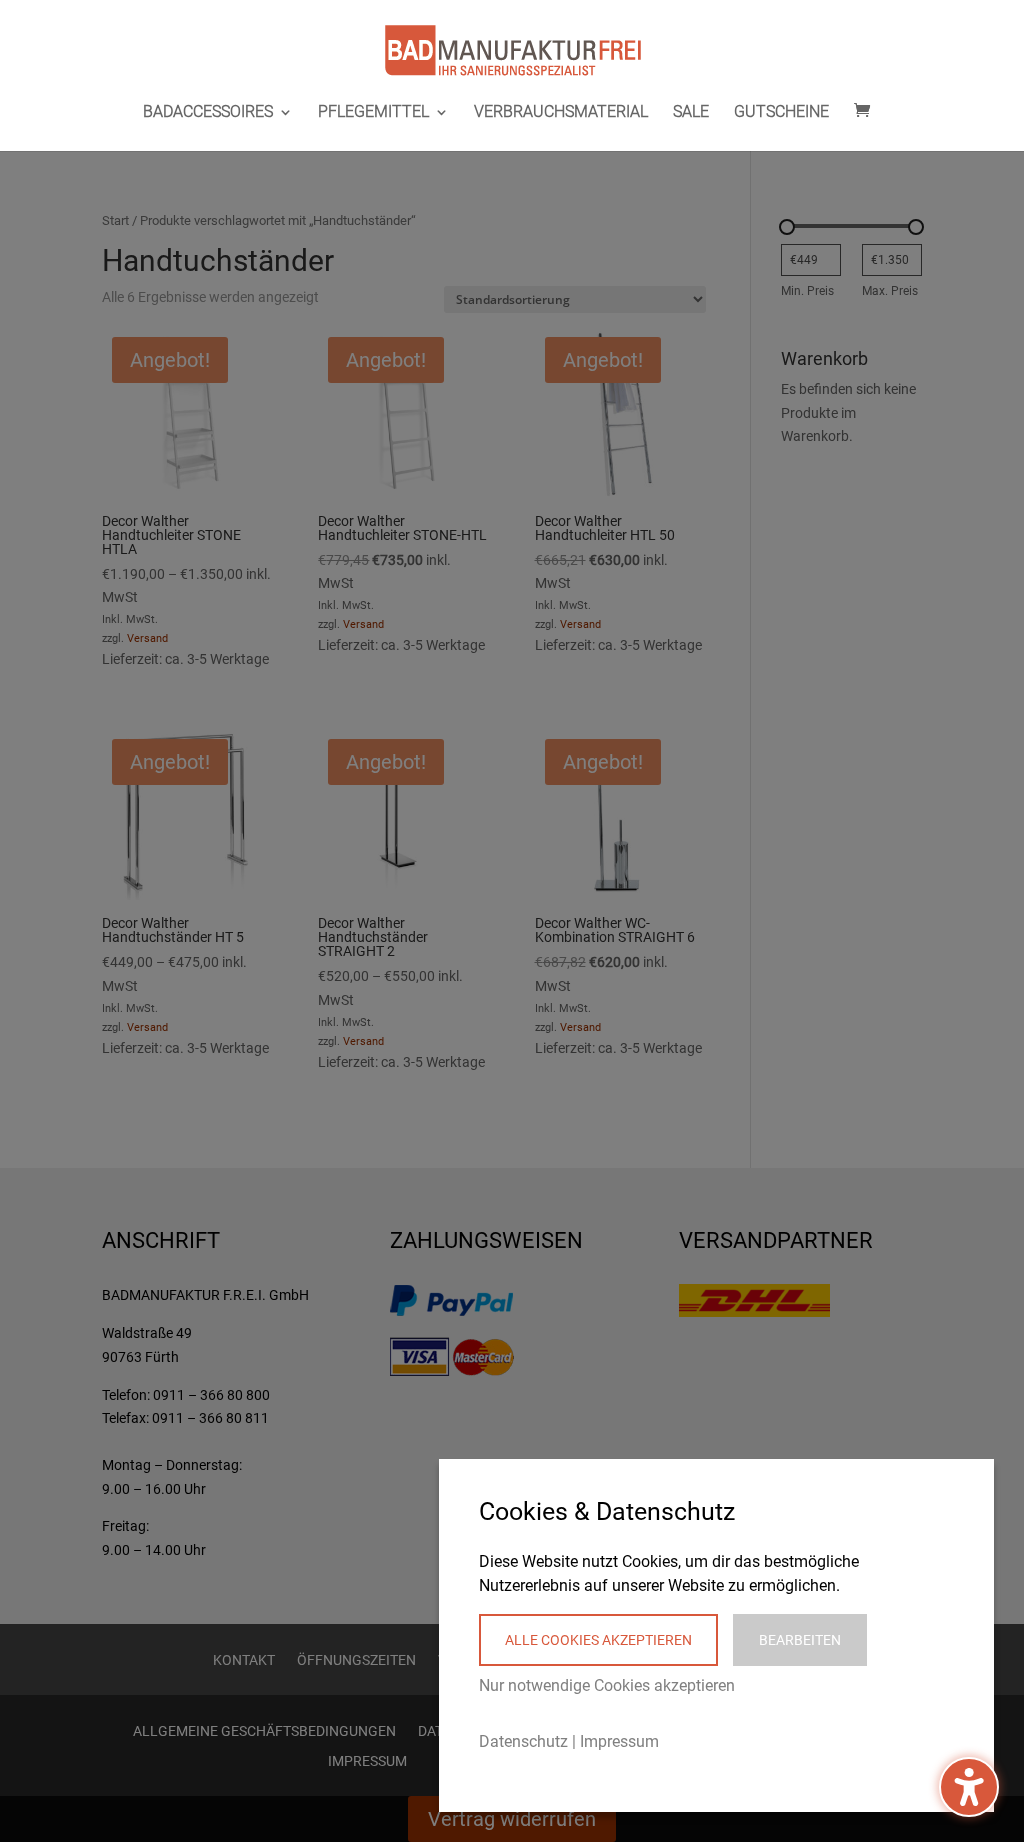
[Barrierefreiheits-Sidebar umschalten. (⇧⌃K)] (969, 1787)
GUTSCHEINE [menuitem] (781, 113)
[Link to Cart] (867, 111)
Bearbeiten (800, 1640)
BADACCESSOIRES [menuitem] (208, 113)
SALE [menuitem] (691, 113)
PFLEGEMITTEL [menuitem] (373, 113)
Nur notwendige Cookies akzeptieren (607, 1685)
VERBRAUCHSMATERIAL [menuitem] (561, 113)
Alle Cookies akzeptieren (598, 1640)
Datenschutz (523, 1741)
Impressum (619, 1741)
